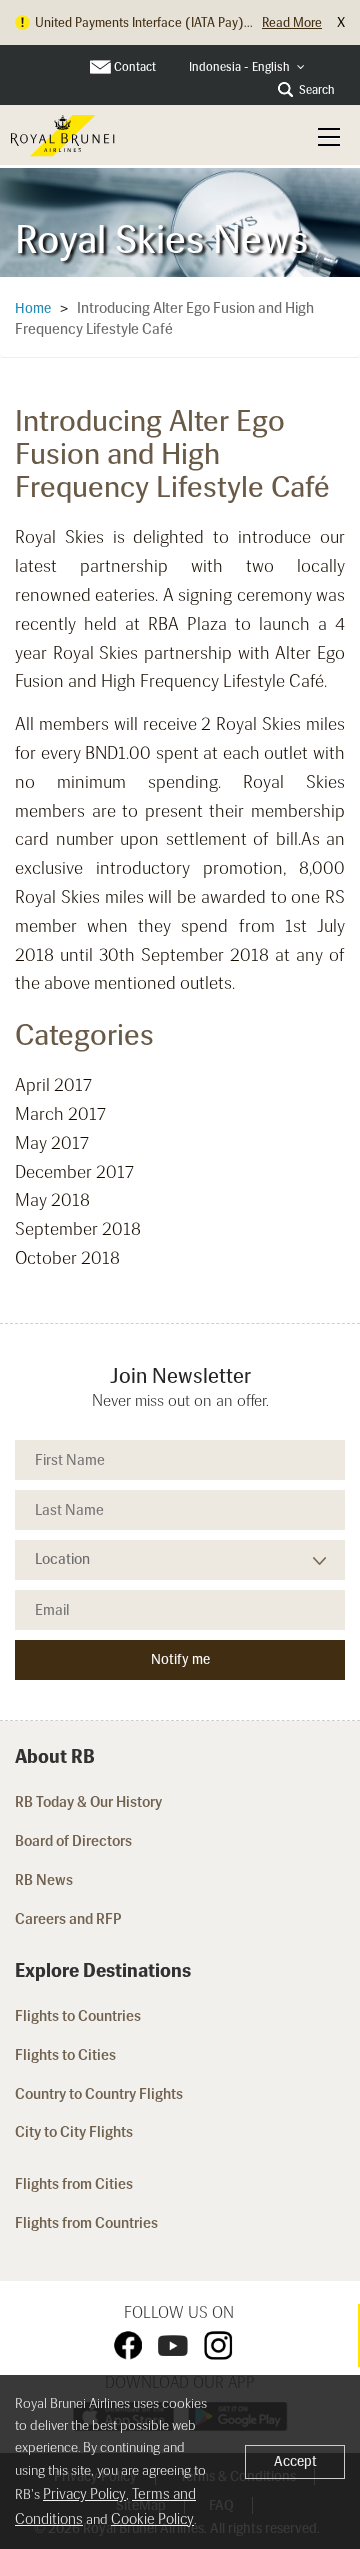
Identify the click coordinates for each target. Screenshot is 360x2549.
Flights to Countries (78, 2016)
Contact (135, 67)
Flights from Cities (74, 2184)
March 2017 (60, 1114)
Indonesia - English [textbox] (239, 67)
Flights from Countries (86, 2223)
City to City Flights (75, 2132)
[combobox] (247, 67)
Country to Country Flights (100, 2094)
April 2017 (53, 1085)
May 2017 (52, 1143)
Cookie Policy (152, 2519)
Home (33, 308)
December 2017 (74, 1172)
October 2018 (67, 1258)
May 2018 (52, 1200)
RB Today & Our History (88, 1802)
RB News (44, 1880)
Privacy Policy (84, 2494)
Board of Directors (73, 1841)
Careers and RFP (68, 1919)
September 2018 (78, 1229)
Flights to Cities (65, 2055)
